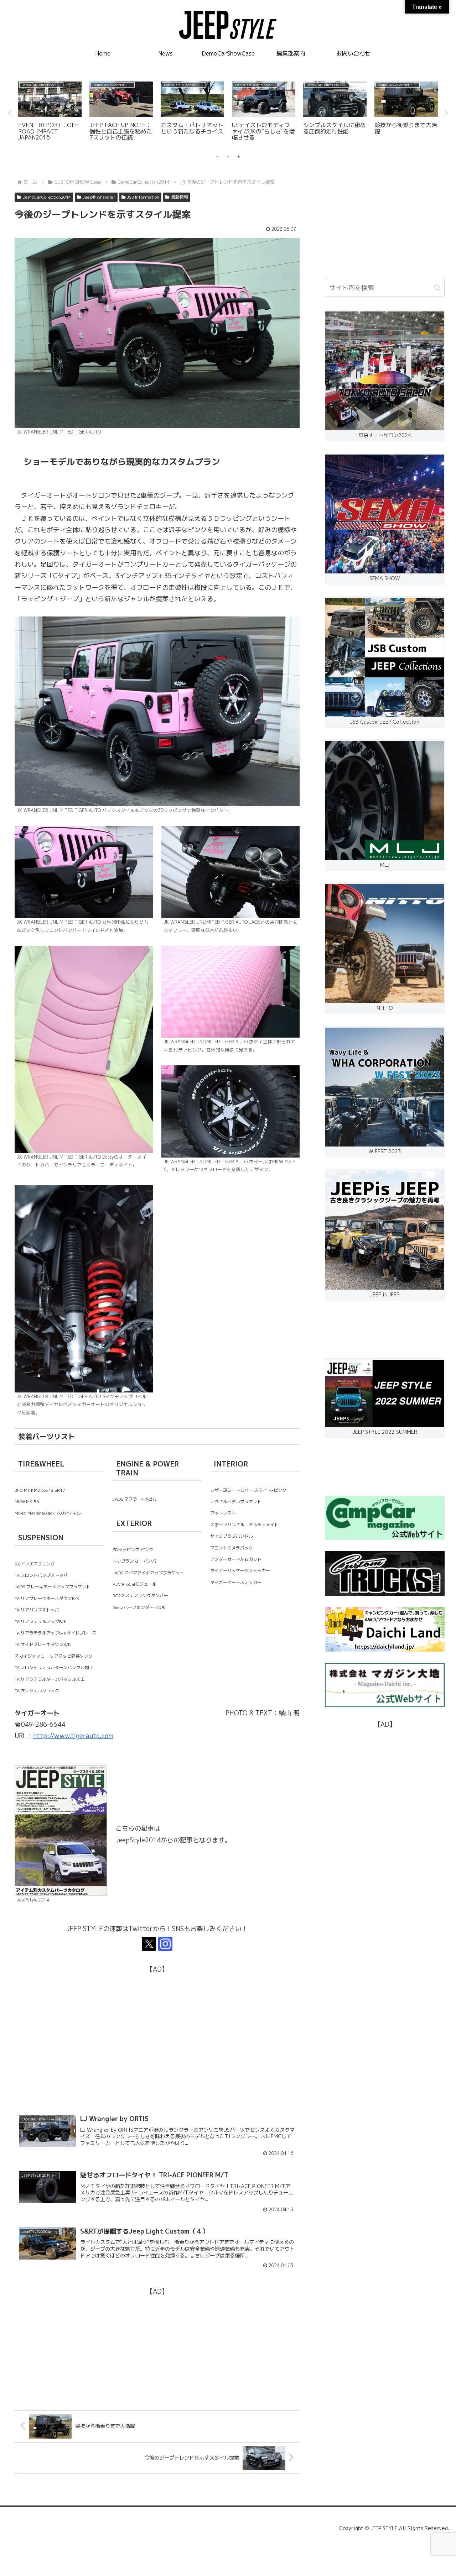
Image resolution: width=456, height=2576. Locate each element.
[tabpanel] (50, 112)
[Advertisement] (157, 2025)
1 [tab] (217, 157)
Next (446, 113)
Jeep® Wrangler (99, 197)
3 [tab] (239, 157)
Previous (10, 113)
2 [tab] (228, 157)
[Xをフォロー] (149, 1944)
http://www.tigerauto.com (73, 1736)
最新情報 (180, 197)
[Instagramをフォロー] (165, 1944)
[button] (437, 288)
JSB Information (143, 197)
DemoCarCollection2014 (47, 197)
